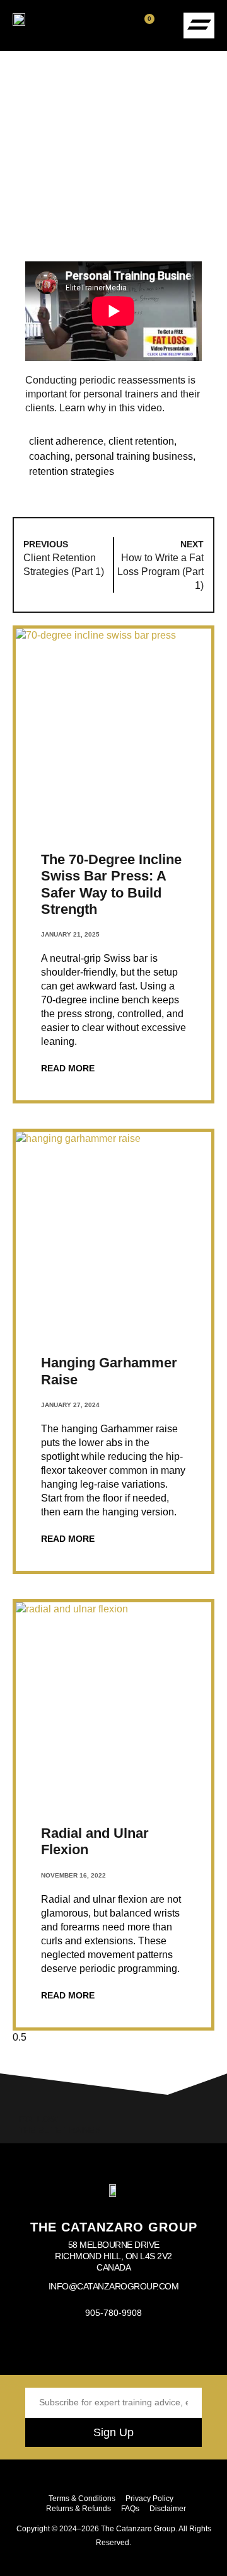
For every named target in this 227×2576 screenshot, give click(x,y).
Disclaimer (168, 2509)
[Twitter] (144, 2347)
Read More (68, 1068)
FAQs (130, 2509)
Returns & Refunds (79, 2509)
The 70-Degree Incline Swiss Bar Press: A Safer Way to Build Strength (111, 884)
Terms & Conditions (82, 2499)
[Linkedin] (174, 2347)
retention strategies (72, 471)
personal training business (134, 456)
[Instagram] (83, 2347)
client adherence (66, 441)
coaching (49, 456)
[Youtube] (113, 2347)
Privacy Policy (149, 2499)
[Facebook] (53, 2347)
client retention (141, 441)
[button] (167, 26)
